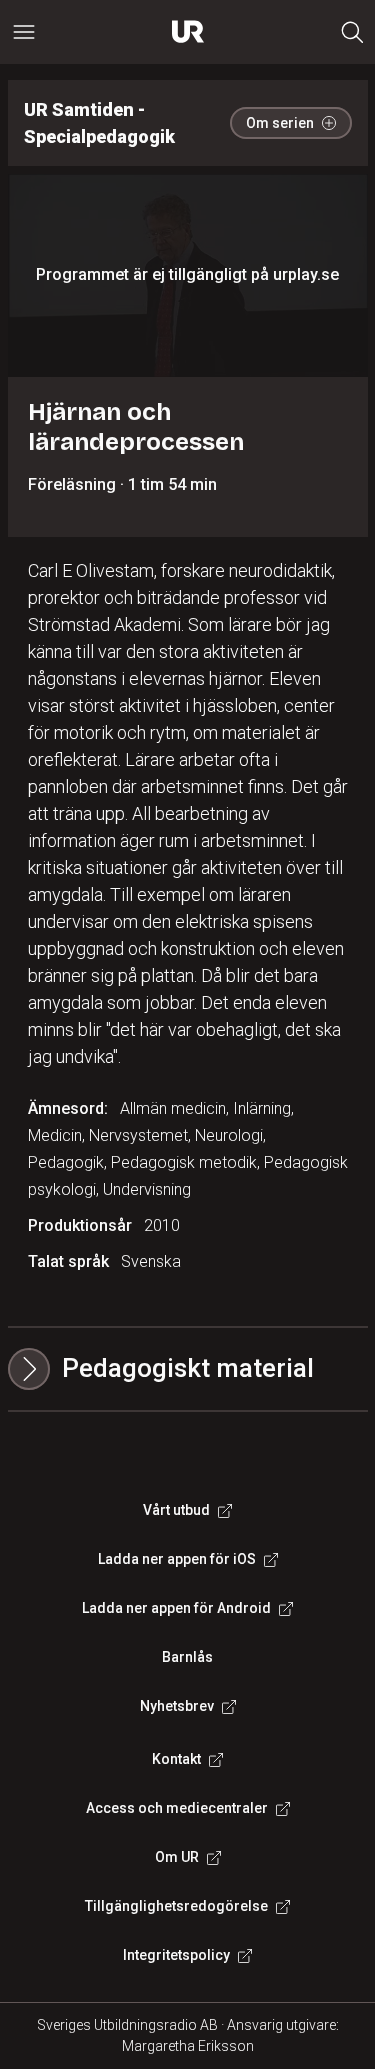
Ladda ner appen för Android (176, 1608)
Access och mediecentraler (177, 1808)
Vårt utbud (176, 1510)
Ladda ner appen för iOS (177, 1559)
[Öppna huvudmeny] (24, 32)
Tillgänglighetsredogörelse (176, 1906)
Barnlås (187, 1657)
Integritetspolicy (176, 1955)
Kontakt (176, 1759)
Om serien (280, 123)
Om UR (177, 1857)
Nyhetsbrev (177, 1706)
